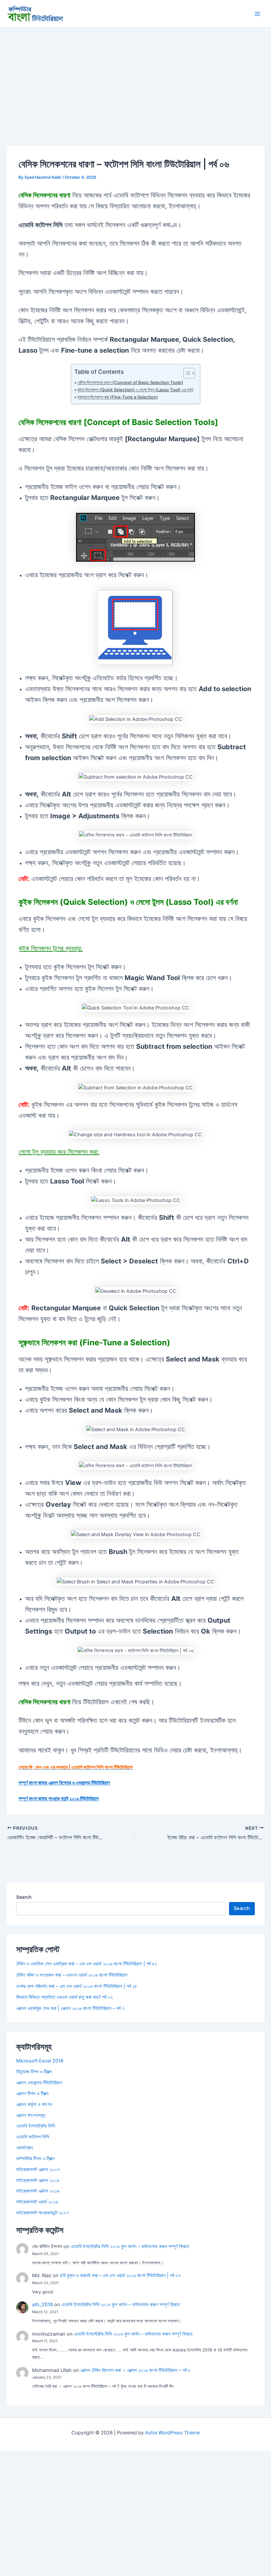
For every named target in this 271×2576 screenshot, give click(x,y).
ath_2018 (42, 2305)
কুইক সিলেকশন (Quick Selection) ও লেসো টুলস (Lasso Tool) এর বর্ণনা (135, 390)
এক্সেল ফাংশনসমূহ (31, 2115)
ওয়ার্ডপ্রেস (25, 2148)
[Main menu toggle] (257, 14)
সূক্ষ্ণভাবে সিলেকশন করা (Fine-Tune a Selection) (118, 397)
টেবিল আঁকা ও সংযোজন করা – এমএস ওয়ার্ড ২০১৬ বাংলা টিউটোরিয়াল (72, 1975)
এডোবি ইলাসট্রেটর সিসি (36, 2126)
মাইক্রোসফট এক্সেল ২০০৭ (38, 2170)
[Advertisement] (135, 77)
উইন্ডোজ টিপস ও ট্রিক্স (34, 2072)
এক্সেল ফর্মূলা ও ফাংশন (34, 2104)
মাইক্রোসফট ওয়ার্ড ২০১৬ (37, 2202)
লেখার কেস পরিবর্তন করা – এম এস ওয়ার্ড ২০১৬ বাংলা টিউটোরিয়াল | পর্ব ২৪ (77, 1986)
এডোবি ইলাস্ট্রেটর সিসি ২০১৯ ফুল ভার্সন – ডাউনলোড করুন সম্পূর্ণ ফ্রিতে (130, 2246)
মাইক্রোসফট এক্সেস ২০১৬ (38, 2191)
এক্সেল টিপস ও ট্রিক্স (32, 2094)
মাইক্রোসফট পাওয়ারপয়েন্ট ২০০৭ (43, 2213)
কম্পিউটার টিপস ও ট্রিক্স (35, 2159)
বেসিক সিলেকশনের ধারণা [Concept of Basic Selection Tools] (130, 382)
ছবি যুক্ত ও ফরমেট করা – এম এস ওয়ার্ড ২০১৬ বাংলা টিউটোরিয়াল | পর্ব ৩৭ (120, 2276)
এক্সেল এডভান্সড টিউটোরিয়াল (39, 2083)
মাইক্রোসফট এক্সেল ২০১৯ (38, 2180)
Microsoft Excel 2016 (40, 2061)
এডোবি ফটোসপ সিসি (33, 2137)
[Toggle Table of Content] (186, 373)
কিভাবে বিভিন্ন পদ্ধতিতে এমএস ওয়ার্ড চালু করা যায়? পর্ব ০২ (64, 1997)
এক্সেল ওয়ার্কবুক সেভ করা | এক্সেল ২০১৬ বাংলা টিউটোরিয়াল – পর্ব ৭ (70, 2008)
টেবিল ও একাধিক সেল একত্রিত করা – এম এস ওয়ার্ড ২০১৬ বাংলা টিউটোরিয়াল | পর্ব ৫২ (87, 1964)
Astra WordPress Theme (172, 2433)
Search (24, 1897)
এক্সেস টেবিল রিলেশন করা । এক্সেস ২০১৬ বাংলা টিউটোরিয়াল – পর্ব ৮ (135, 2370)
